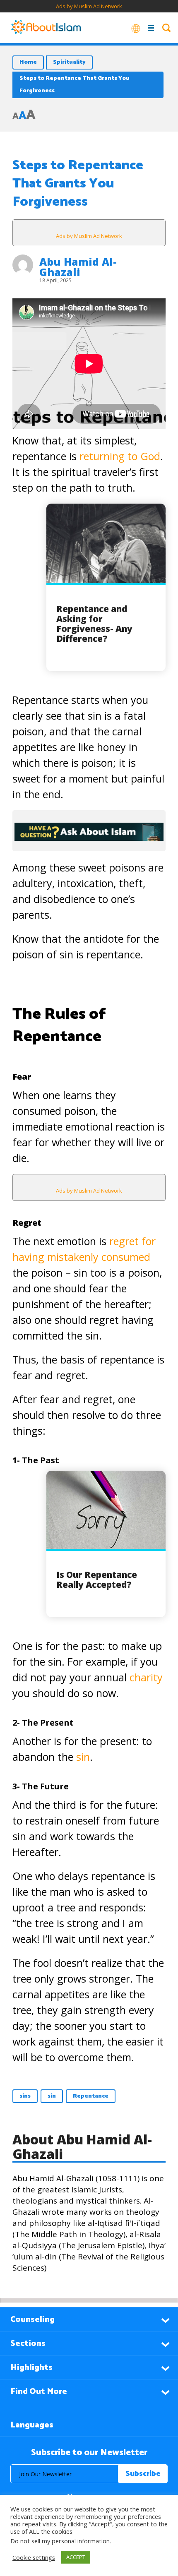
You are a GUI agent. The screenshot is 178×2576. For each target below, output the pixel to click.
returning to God (120, 456)
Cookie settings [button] (34, 2557)
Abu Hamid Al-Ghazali (78, 267)
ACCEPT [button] (76, 2557)
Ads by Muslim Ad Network (89, 6)
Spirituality (69, 62)
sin (83, 1757)
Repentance (91, 2096)
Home (28, 62)
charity (146, 1677)
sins (25, 2096)
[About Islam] (46, 28)
